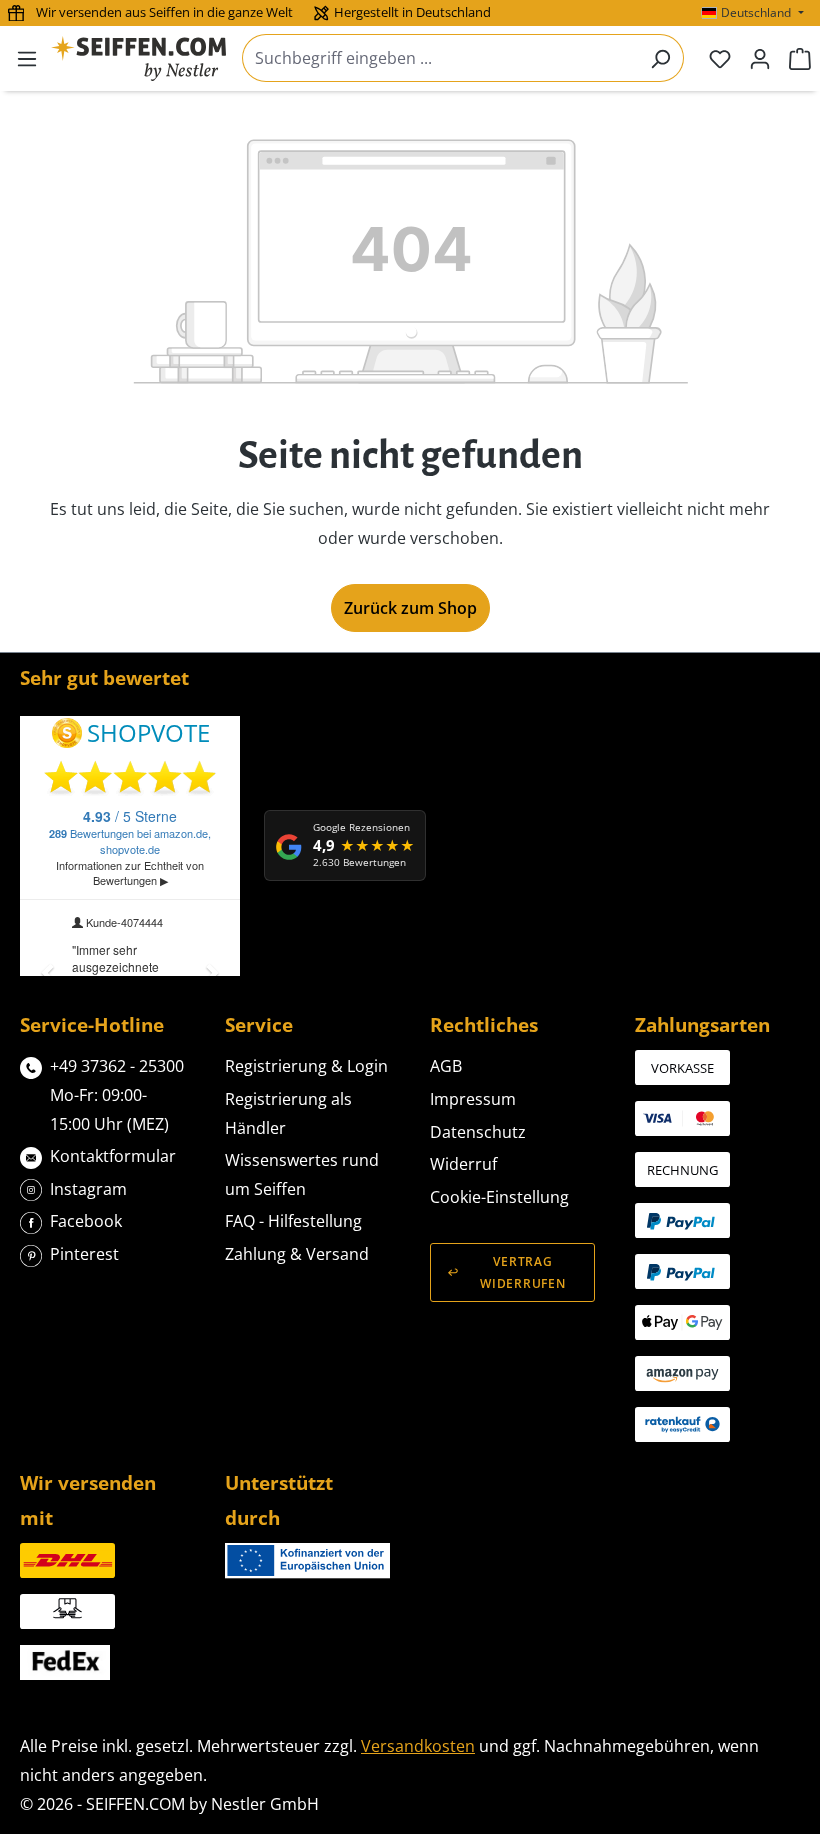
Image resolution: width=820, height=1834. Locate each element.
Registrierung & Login (306, 1066)
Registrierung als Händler (288, 1113)
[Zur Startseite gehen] (138, 58)
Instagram (88, 1189)
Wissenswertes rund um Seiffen (302, 1174)
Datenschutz (478, 1132)
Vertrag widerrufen (522, 1272)
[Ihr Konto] (760, 58)
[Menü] (27, 58)
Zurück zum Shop (410, 608)
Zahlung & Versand (297, 1254)
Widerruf (463, 1164)
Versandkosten (418, 1746)
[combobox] (440, 58)
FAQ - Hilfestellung (293, 1221)
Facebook (86, 1221)
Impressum (473, 1099)
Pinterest (84, 1254)
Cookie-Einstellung (499, 1197)
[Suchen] (660, 58)
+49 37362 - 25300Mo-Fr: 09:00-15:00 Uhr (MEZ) (117, 1094)
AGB (446, 1066)
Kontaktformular (113, 1156)
